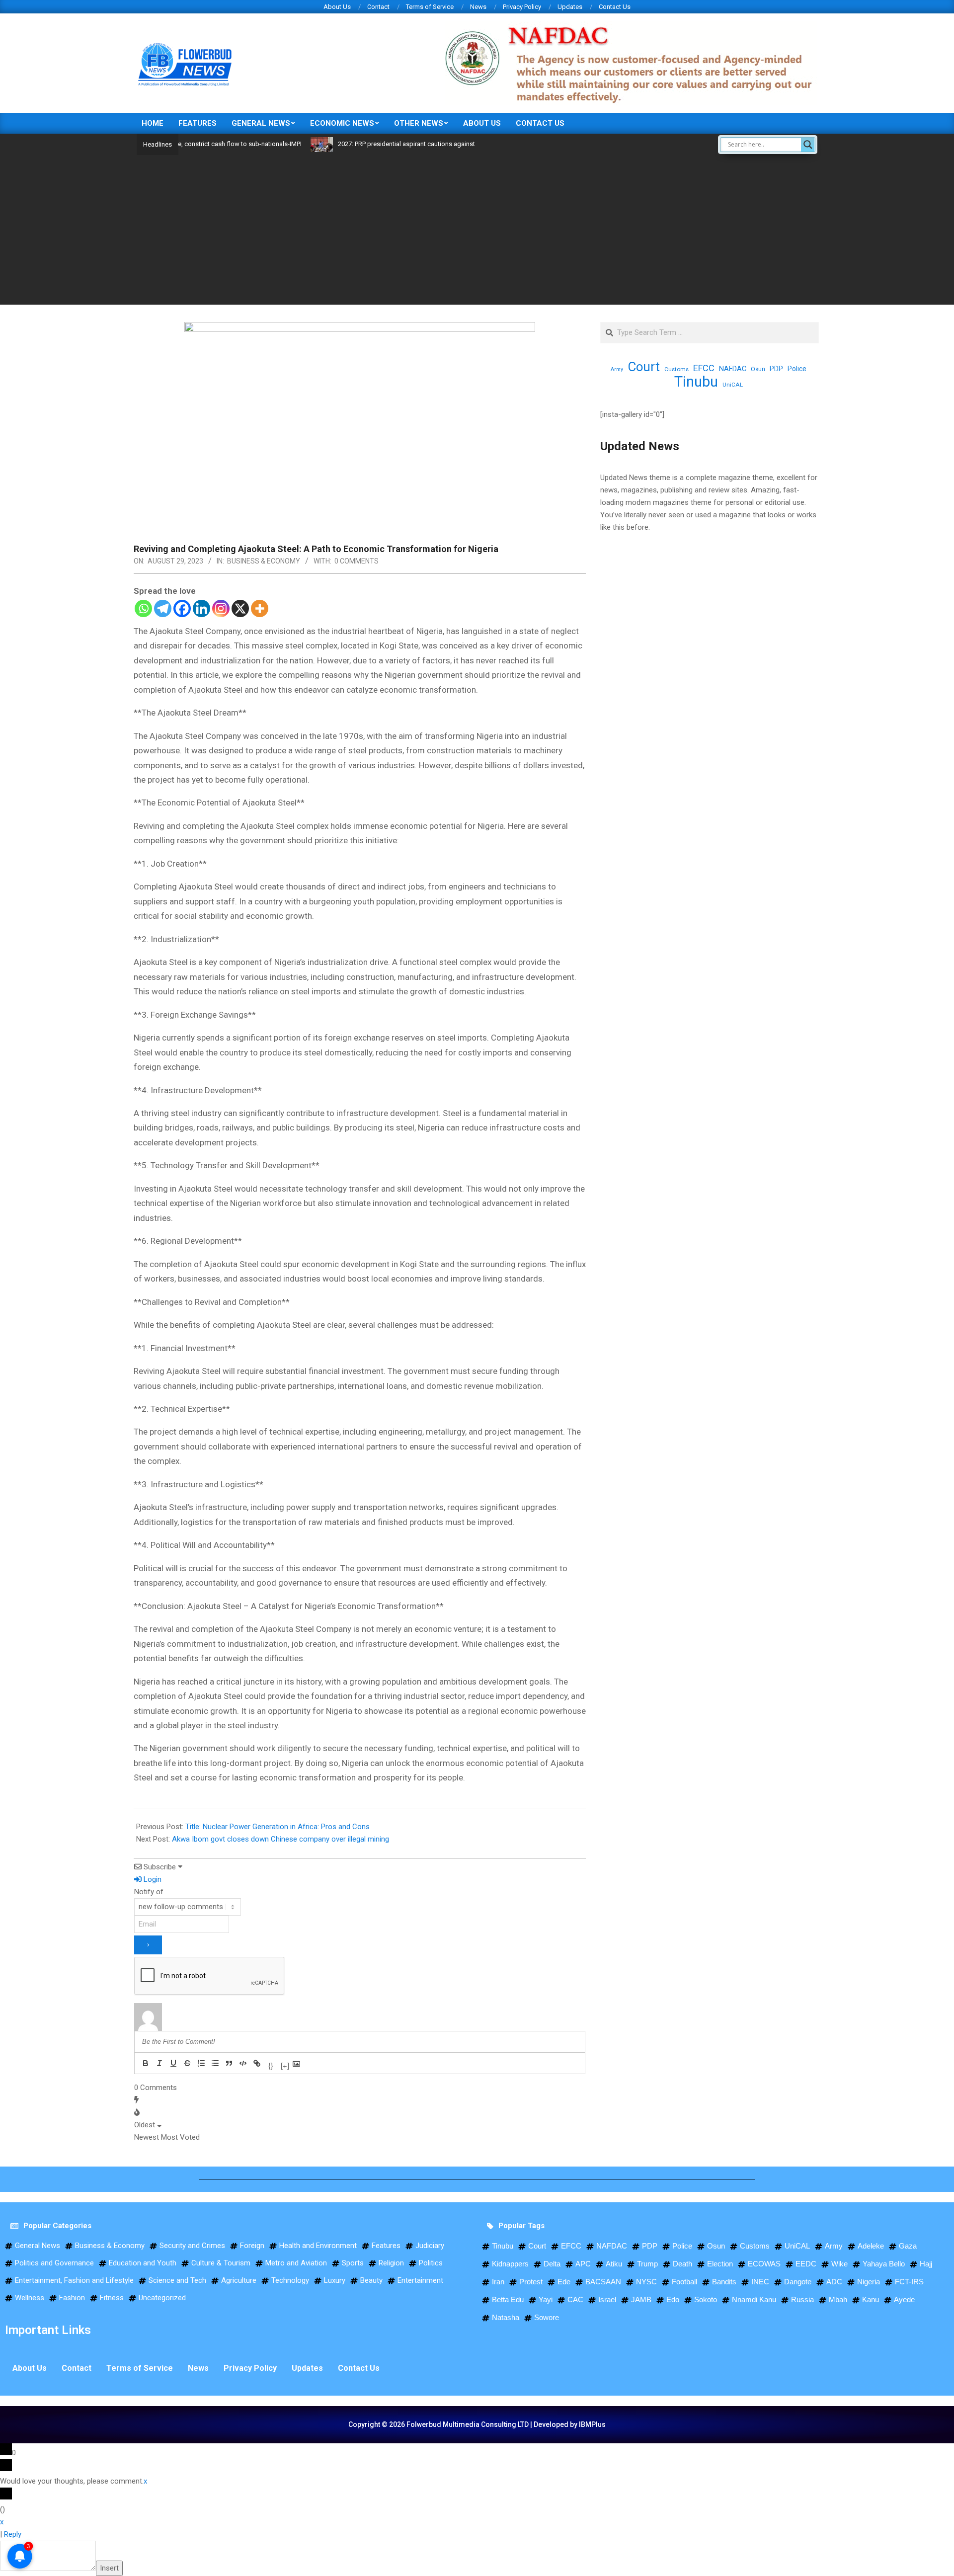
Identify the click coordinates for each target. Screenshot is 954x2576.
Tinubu (696, 382)
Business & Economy (264, 561)
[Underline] (173, 2063)
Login (152, 1879)
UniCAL (733, 385)
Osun (758, 369)
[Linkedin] (201, 608)
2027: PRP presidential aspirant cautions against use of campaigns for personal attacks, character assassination (447, 144)
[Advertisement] (477, 230)
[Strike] (187, 2063)
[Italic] (159, 2063)
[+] (285, 2064)
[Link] (257, 2063)
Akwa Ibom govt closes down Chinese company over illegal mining (280, 1839)
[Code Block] (243, 2063)
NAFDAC (733, 369)
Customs (676, 369)
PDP (776, 369)
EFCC (704, 368)
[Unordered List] (215, 2063)
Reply (13, 2534)
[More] (260, 608)
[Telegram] (163, 608)
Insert (109, 2568)
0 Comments (357, 561)
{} (271, 2064)
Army (617, 369)
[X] (240, 608)
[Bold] (146, 2063)
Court (644, 367)
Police (797, 369)
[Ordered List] (201, 2063)
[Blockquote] (229, 2063)
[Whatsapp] (143, 608)
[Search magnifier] (808, 145)
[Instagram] (221, 608)
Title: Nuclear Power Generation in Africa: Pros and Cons (278, 1827)
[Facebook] (182, 608)
